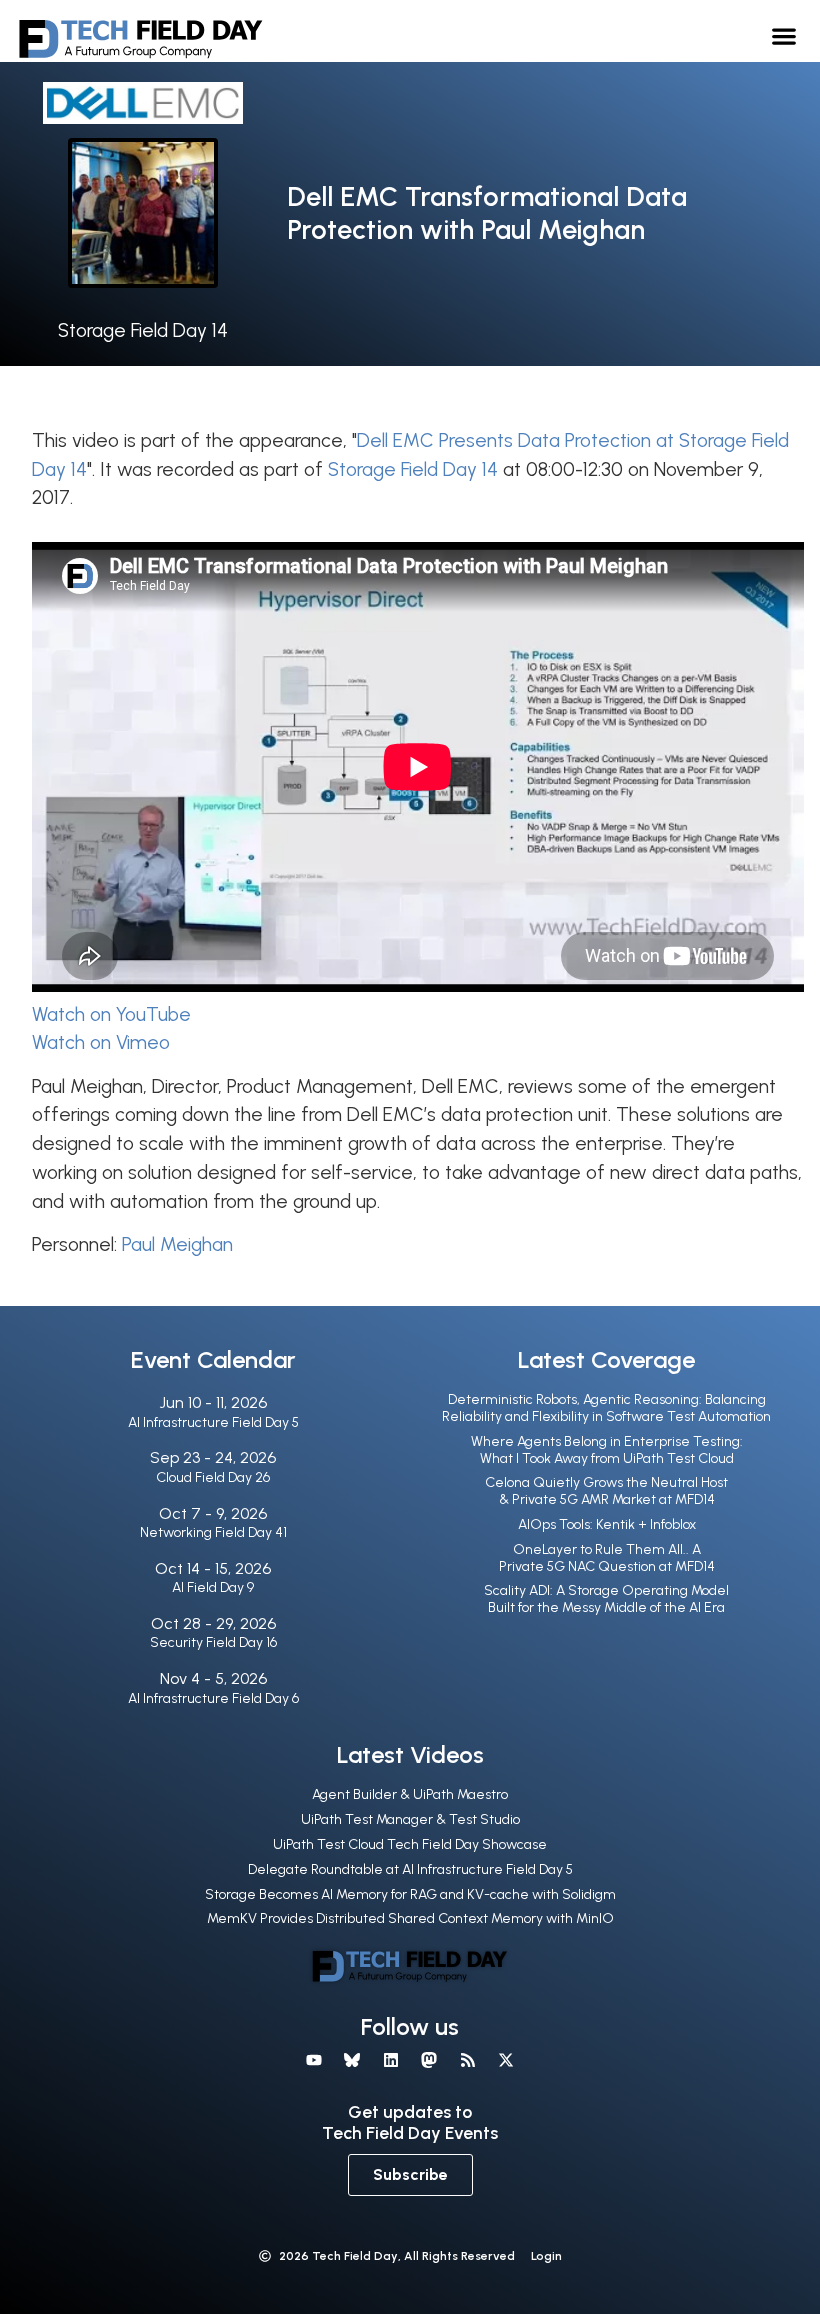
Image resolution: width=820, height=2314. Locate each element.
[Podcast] (467, 2060)
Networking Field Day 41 (213, 1532)
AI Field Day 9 (213, 1587)
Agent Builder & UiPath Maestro (410, 1794)
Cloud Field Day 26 (213, 1477)
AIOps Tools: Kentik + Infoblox (607, 1524)
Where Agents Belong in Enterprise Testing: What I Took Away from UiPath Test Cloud (607, 1450)
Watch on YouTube (111, 1014)
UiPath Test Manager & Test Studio (410, 1819)
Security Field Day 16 (213, 1642)
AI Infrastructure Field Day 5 (213, 1422)
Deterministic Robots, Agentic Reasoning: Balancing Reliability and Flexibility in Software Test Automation (606, 1408)
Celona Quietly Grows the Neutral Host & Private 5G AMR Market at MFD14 (606, 1491)
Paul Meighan (177, 1244)
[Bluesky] (352, 2060)
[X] (506, 2060)
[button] (784, 35)
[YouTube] (314, 2060)
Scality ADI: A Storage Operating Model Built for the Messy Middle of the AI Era (606, 1599)
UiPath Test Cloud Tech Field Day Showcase (410, 1844)
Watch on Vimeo (101, 1042)
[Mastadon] (429, 2060)
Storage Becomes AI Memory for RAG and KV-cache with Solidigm (410, 1894)
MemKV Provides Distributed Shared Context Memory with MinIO (410, 1918)
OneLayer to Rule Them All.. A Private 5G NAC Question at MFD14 (607, 1558)
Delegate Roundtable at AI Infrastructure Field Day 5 (410, 1869)
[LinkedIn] (391, 2060)
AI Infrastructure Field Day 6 (213, 1698)
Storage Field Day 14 (143, 330)
